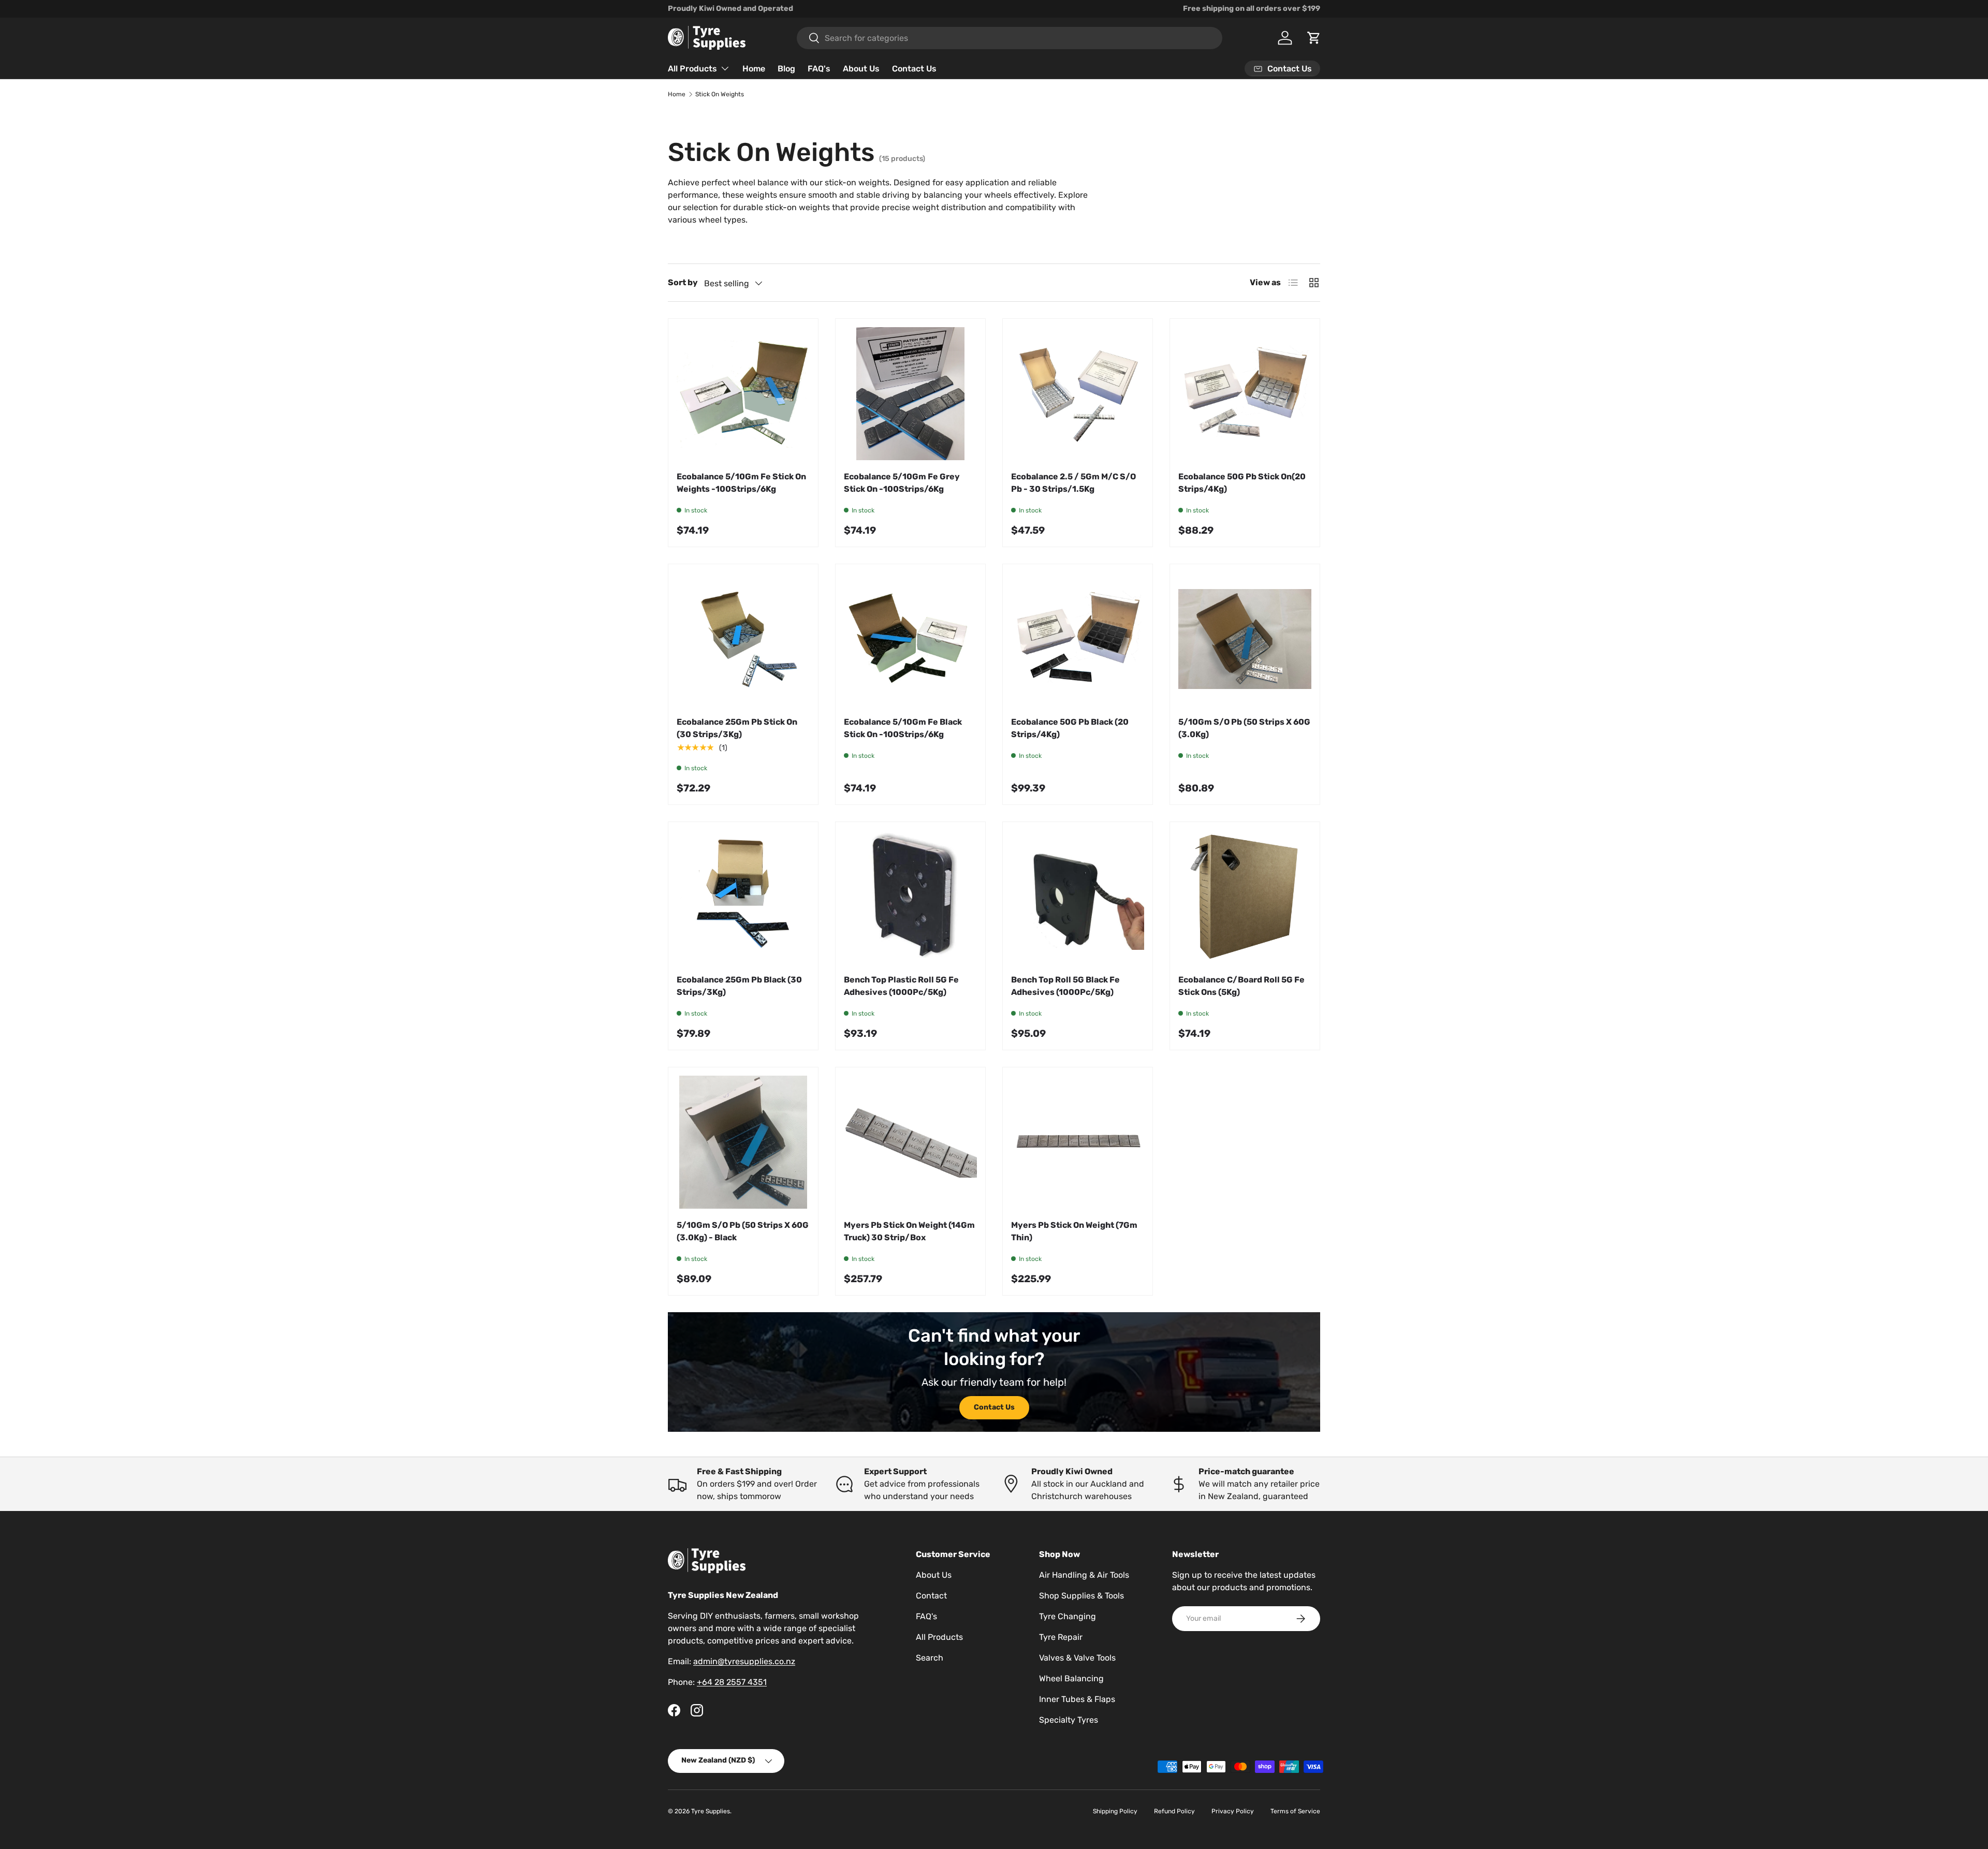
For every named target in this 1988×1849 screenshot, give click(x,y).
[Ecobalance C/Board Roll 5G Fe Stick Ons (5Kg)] (1245, 897)
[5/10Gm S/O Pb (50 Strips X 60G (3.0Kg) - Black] (743, 1142)
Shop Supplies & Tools (1081, 1596)
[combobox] (1010, 38)
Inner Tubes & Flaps (1077, 1699)
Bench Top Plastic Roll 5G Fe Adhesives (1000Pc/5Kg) (901, 986)
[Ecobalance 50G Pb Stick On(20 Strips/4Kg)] (1245, 394)
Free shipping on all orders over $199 (1252, 9)
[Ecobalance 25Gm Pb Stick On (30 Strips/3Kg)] (743, 639)
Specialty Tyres (1069, 1720)
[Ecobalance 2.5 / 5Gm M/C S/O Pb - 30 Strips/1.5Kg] (1078, 394)
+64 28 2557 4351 (732, 1682)
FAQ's (819, 69)
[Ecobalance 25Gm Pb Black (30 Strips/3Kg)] (743, 897)
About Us (861, 69)
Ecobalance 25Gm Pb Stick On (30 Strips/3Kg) (737, 728)
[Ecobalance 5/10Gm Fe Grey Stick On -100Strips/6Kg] (910, 394)
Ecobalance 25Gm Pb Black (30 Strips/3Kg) (739, 986)
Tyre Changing (1068, 1616)
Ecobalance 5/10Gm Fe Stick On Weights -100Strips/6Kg (741, 483)
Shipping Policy (1115, 1811)
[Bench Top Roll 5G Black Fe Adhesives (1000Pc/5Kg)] (1078, 897)
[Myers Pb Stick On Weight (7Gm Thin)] (1078, 1142)
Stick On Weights (720, 94)
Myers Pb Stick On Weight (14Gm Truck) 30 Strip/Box (909, 1231)
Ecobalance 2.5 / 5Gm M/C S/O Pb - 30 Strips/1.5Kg (1073, 483)
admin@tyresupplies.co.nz (744, 1661)
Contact (931, 1596)
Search (930, 1658)
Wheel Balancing (1071, 1678)
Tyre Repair (1061, 1637)
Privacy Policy (1233, 1811)
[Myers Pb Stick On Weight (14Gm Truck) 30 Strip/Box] (910, 1142)
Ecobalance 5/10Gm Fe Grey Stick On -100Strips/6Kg (902, 483)
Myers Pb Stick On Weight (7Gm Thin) (1074, 1231)
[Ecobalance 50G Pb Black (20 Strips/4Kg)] (1078, 639)
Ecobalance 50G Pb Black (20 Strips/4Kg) (1070, 728)
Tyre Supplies (711, 1811)
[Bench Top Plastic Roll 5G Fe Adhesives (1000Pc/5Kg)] (910, 897)
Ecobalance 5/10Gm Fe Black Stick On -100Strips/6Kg (903, 728)
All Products (692, 69)
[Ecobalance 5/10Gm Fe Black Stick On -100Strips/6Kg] (910, 639)
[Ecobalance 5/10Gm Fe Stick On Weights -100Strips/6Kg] (743, 394)
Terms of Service (1295, 1811)
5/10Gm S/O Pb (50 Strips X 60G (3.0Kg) (1244, 728)
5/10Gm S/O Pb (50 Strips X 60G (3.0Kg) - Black (743, 1231)
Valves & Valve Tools (1077, 1658)
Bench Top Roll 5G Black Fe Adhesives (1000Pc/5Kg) (1065, 986)
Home (754, 69)
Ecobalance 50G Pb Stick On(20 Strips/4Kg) (1242, 483)
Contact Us (914, 69)
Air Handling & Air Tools (1084, 1575)
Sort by (683, 282)
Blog (786, 69)
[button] (1314, 38)
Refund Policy (1174, 1811)
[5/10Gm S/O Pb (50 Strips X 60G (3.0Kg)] (1245, 639)
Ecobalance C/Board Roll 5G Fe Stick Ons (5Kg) (1241, 986)
